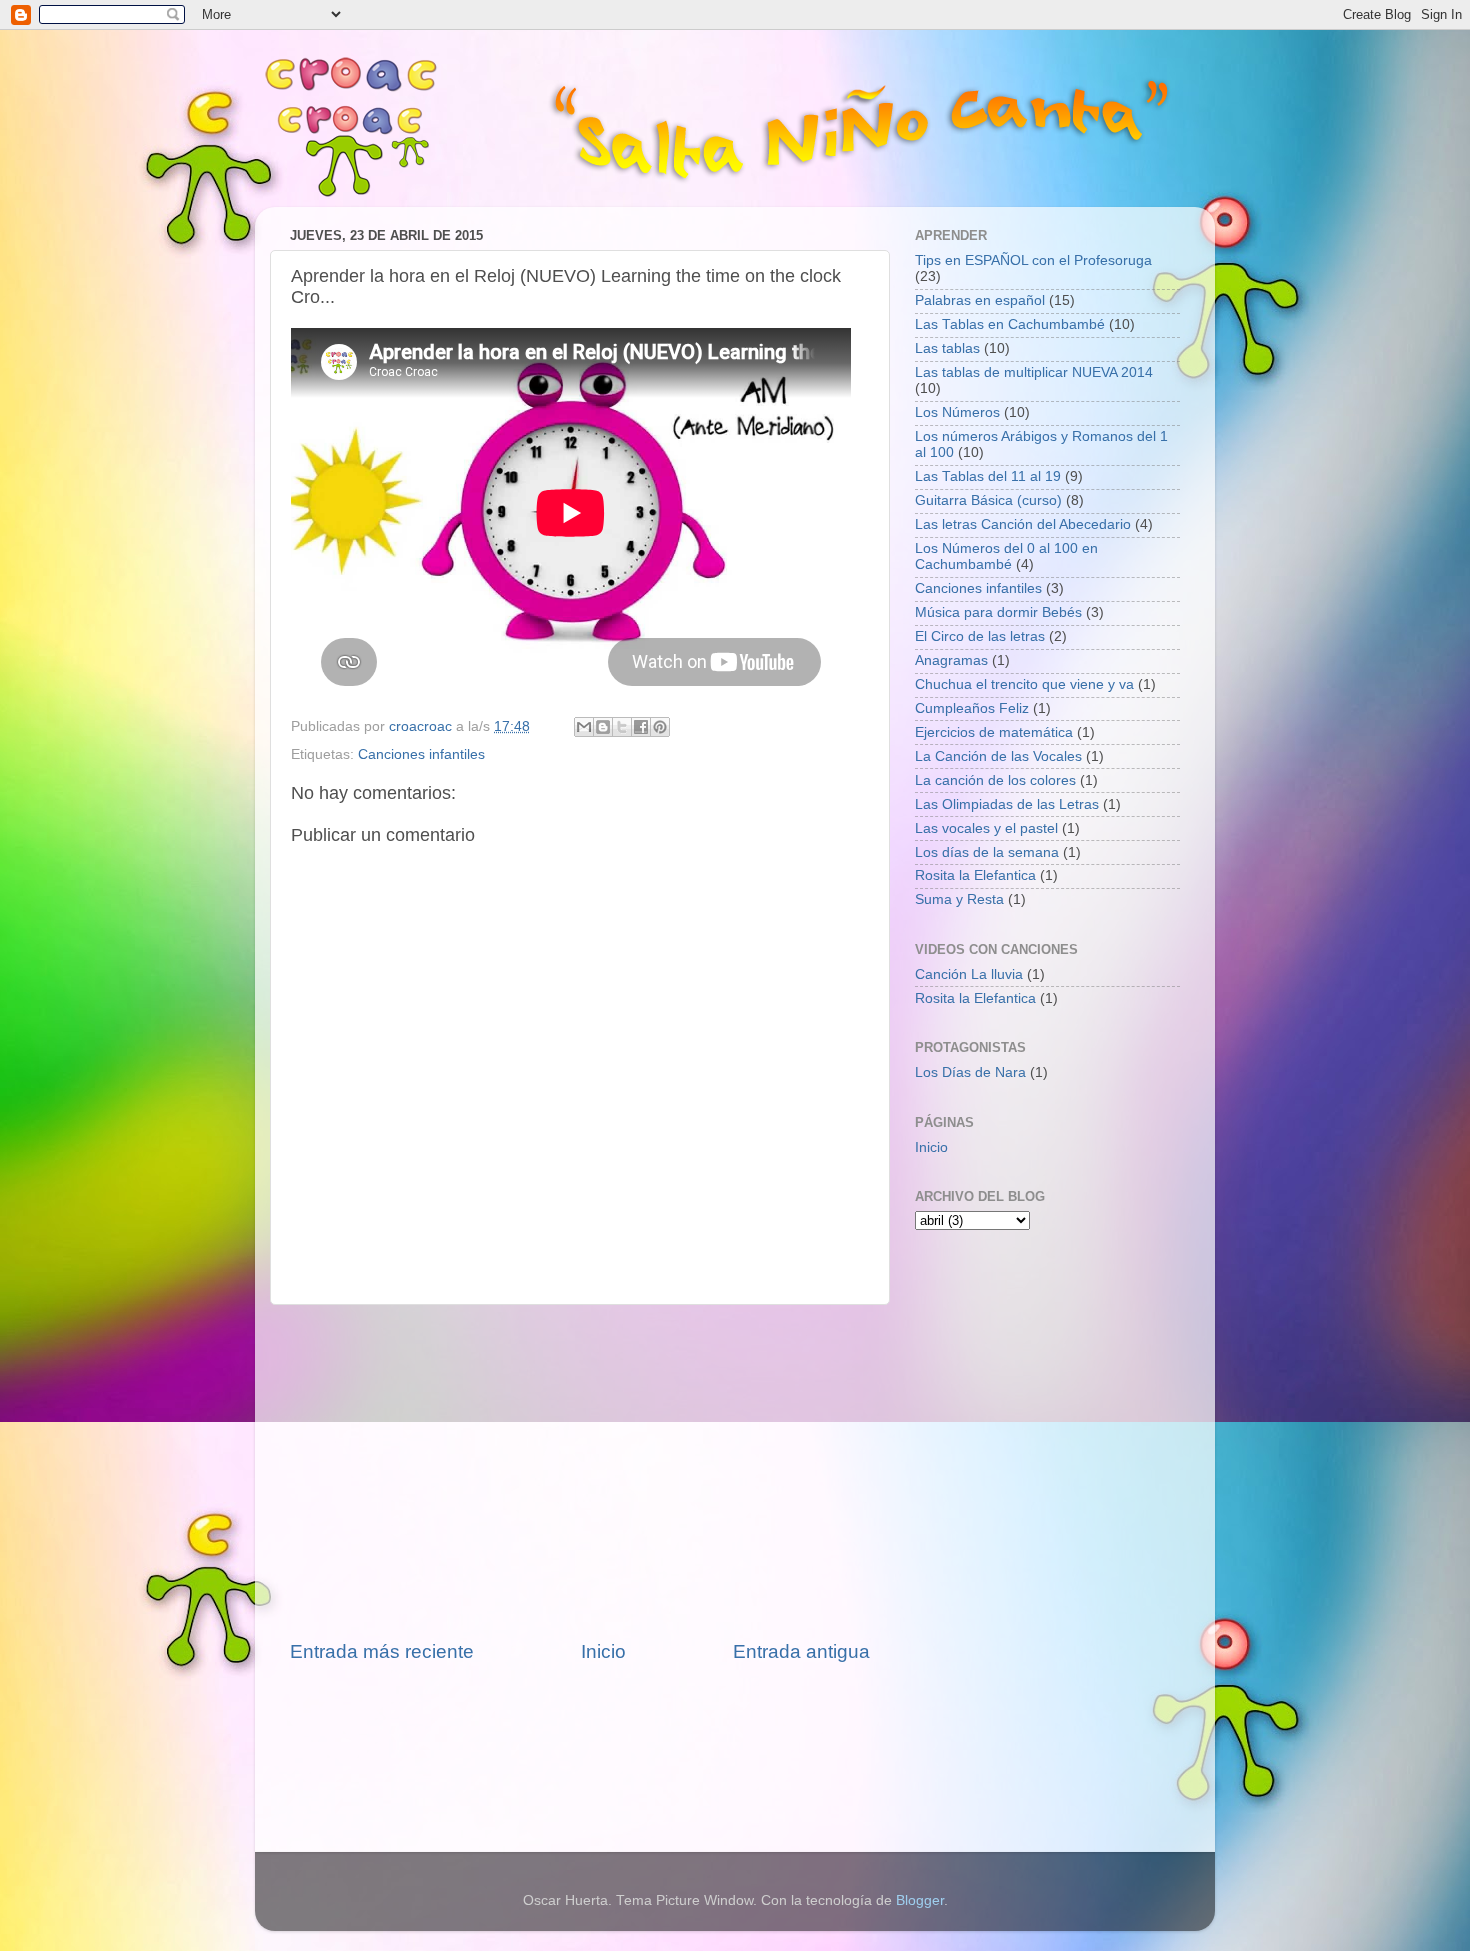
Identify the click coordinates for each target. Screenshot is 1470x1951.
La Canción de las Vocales (998, 756)
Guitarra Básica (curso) (988, 500)
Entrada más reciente (382, 1651)
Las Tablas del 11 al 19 (988, 476)
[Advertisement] (580, 1472)
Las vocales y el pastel (986, 828)
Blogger (920, 1900)
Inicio (603, 1651)
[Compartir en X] (622, 727)
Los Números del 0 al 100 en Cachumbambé (1006, 556)
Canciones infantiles (421, 754)
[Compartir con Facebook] (641, 727)
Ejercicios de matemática (994, 732)
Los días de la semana (987, 852)
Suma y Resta (959, 899)
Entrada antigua (801, 1651)
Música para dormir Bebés (998, 612)
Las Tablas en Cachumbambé (1010, 324)
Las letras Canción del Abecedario (1023, 524)
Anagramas (951, 660)
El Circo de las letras (980, 636)
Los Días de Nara (970, 1072)
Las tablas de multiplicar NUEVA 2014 (1034, 372)
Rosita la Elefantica (975, 875)
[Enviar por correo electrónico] (584, 727)
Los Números (957, 412)
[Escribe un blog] (603, 727)
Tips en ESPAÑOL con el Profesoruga (1033, 260)
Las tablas (947, 348)
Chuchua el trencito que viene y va (1024, 684)
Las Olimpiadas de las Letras (1007, 804)
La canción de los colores (995, 780)
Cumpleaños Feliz (972, 708)
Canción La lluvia (969, 974)
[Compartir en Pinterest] (660, 727)
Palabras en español (980, 300)
